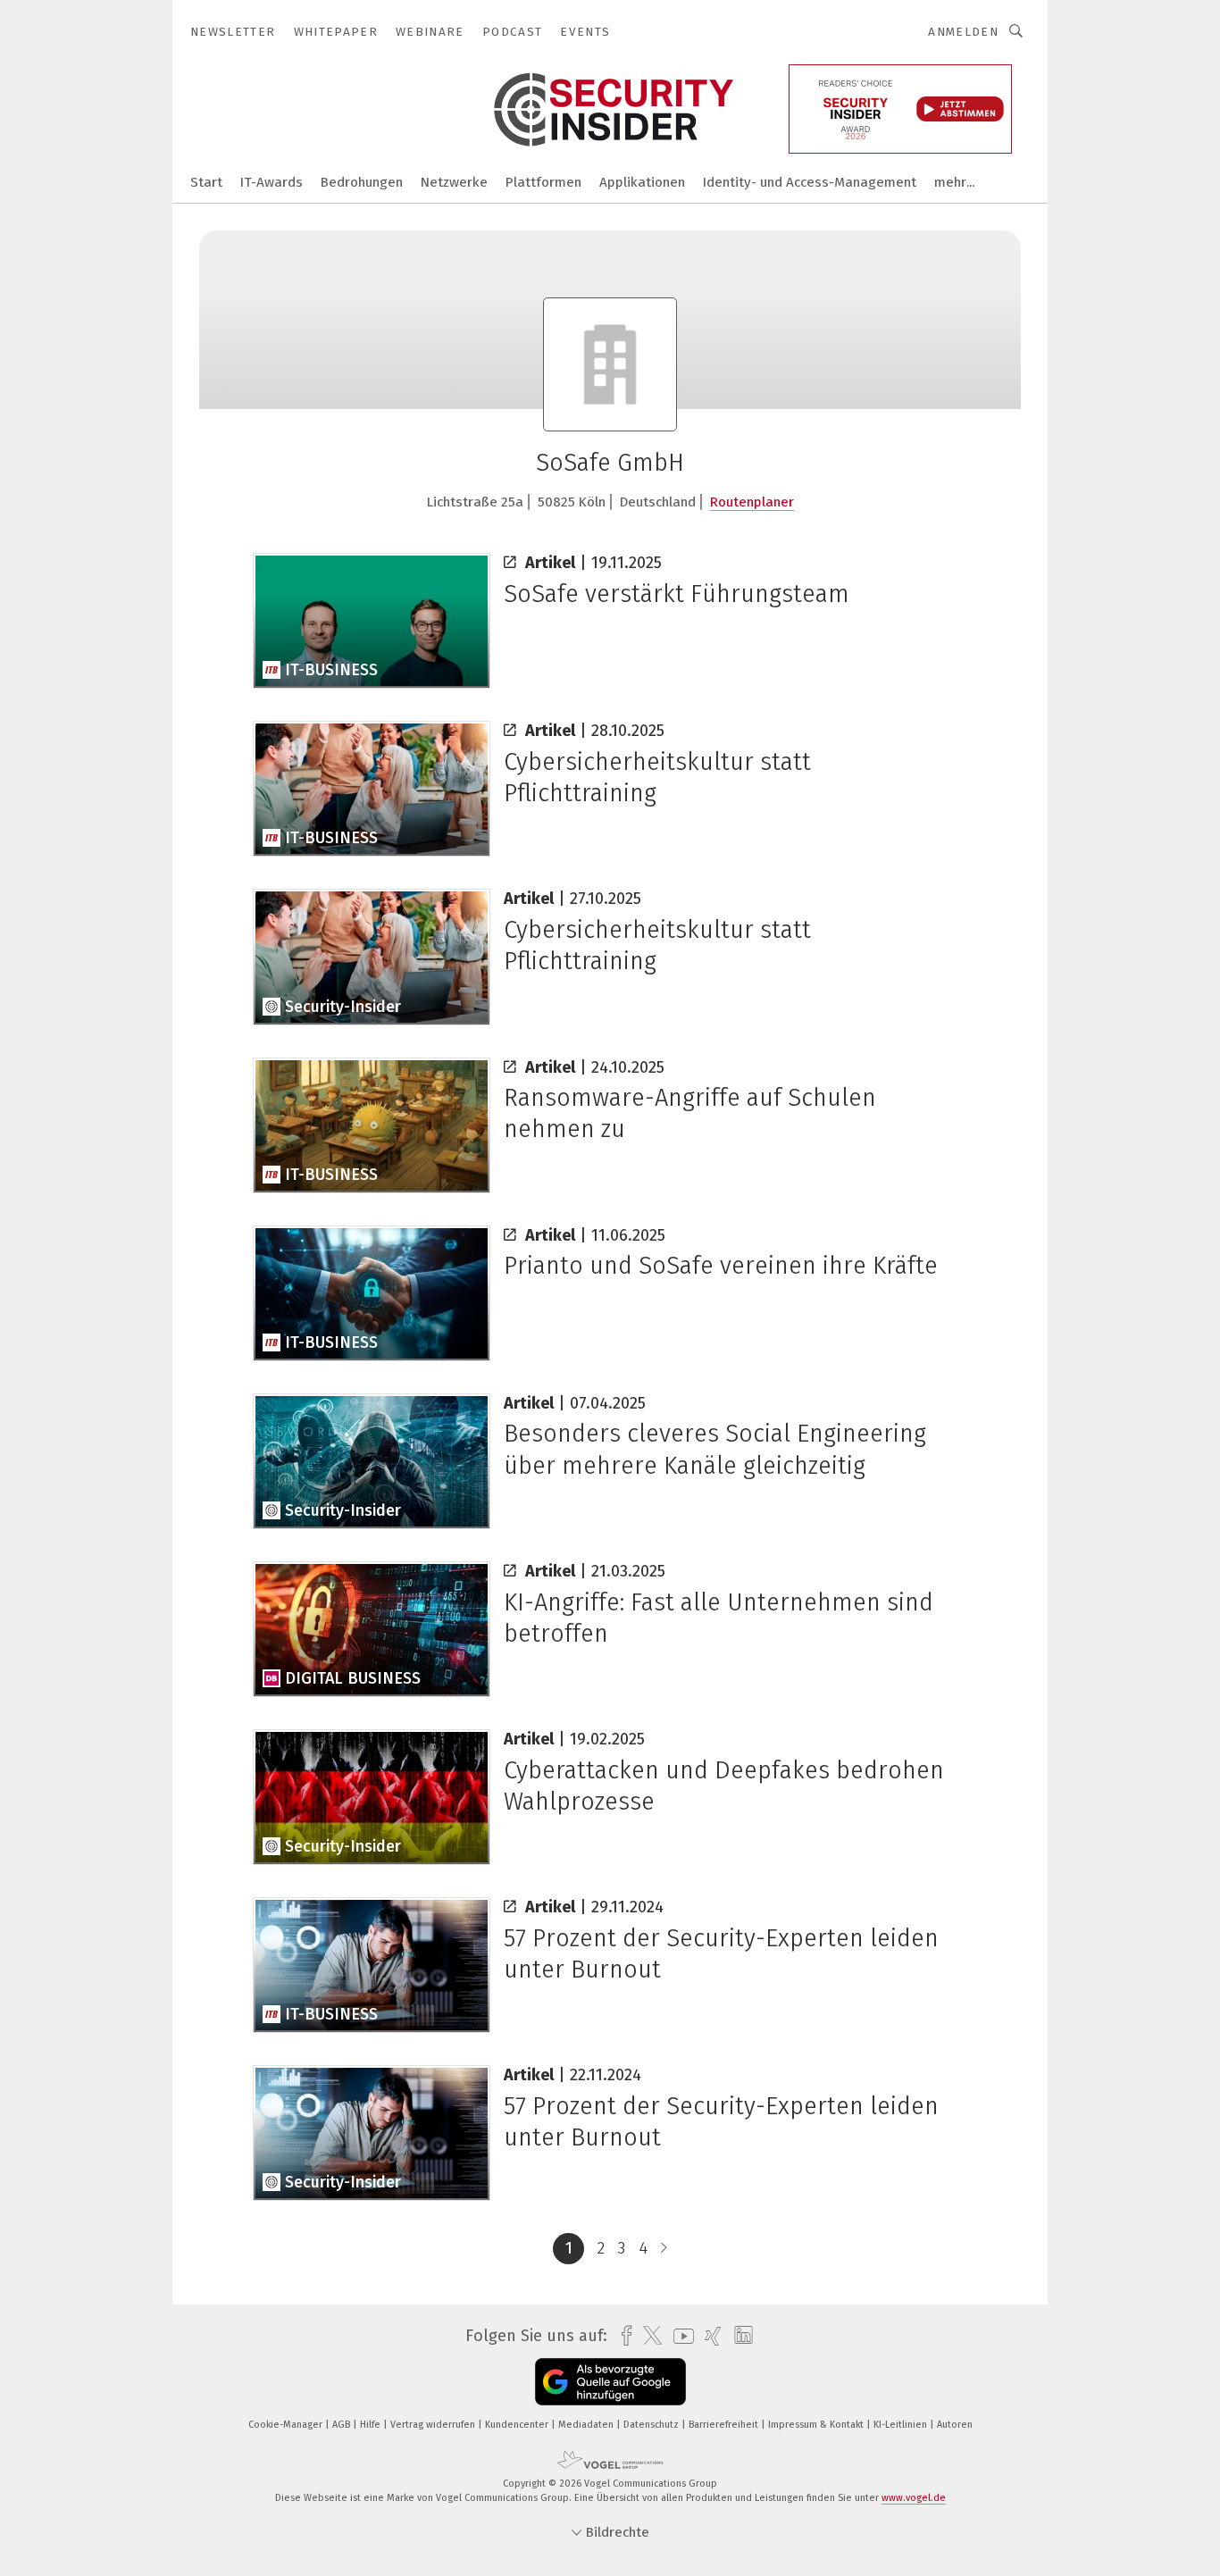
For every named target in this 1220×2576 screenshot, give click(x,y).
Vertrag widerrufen (434, 2425)
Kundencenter (518, 2425)
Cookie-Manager (287, 2425)
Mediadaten (587, 2425)
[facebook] (622, 2336)
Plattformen (543, 182)
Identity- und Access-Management (810, 182)
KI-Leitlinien (902, 2425)
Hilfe (372, 2425)
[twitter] (648, 2336)
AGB (343, 2425)
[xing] (709, 2336)
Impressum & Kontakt (817, 2425)
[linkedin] (739, 2336)
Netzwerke (454, 182)
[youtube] (679, 2336)
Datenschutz (652, 2425)
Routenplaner (752, 502)
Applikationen (642, 182)
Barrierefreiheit (725, 2425)
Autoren (955, 2425)
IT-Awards (272, 182)
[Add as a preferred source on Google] (610, 2382)
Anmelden (963, 32)
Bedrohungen (362, 182)
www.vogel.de (914, 2498)
